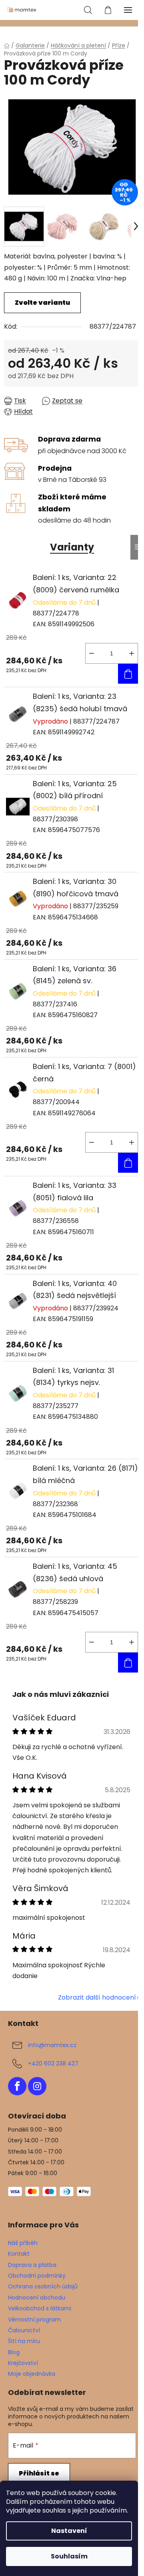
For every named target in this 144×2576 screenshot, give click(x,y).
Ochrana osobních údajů (43, 2286)
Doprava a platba (32, 2265)
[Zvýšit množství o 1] (132, 653)
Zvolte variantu (42, 303)
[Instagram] (37, 2086)
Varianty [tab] (72, 547)
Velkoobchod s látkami (40, 2308)
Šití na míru (24, 2341)
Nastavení (69, 2531)
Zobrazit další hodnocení (97, 1997)
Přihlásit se (39, 2473)
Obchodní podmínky (37, 2276)
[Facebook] (17, 2086)
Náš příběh (23, 2243)
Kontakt (19, 2254)
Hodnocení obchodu (37, 2298)
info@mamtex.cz (52, 2045)
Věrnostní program (34, 2320)
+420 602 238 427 (53, 2063)
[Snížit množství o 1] (92, 653)
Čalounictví (24, 2330)
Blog (14, 2352)
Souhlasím (69, 2556)
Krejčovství (23, 2363)
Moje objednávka (32, 2374)
